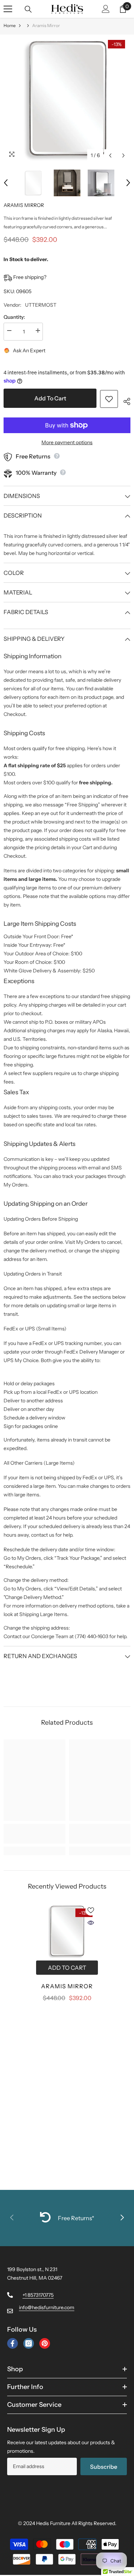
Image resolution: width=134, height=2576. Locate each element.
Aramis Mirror (67, 1986)
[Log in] (106, 9)
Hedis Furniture (53, 2523)
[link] (34, 1834)
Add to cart (50, 398)
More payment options (67, 442)
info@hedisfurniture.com (47, 2307)
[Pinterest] (45, 2343)
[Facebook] (13, 2343)
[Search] (28, 9)
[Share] (124, 400)
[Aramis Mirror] (67, 1931)
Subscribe (104, 2467)
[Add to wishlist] (109, 399)
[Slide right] (122, 2218)
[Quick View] (91, 1923)
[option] (67, 98)
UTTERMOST (41, 305)
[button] (110, 155)
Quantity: (14, 317)
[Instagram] (29, 2343)
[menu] (8, 9)
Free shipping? (29, 277)
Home (10, 25)
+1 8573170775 (38, 2295)
